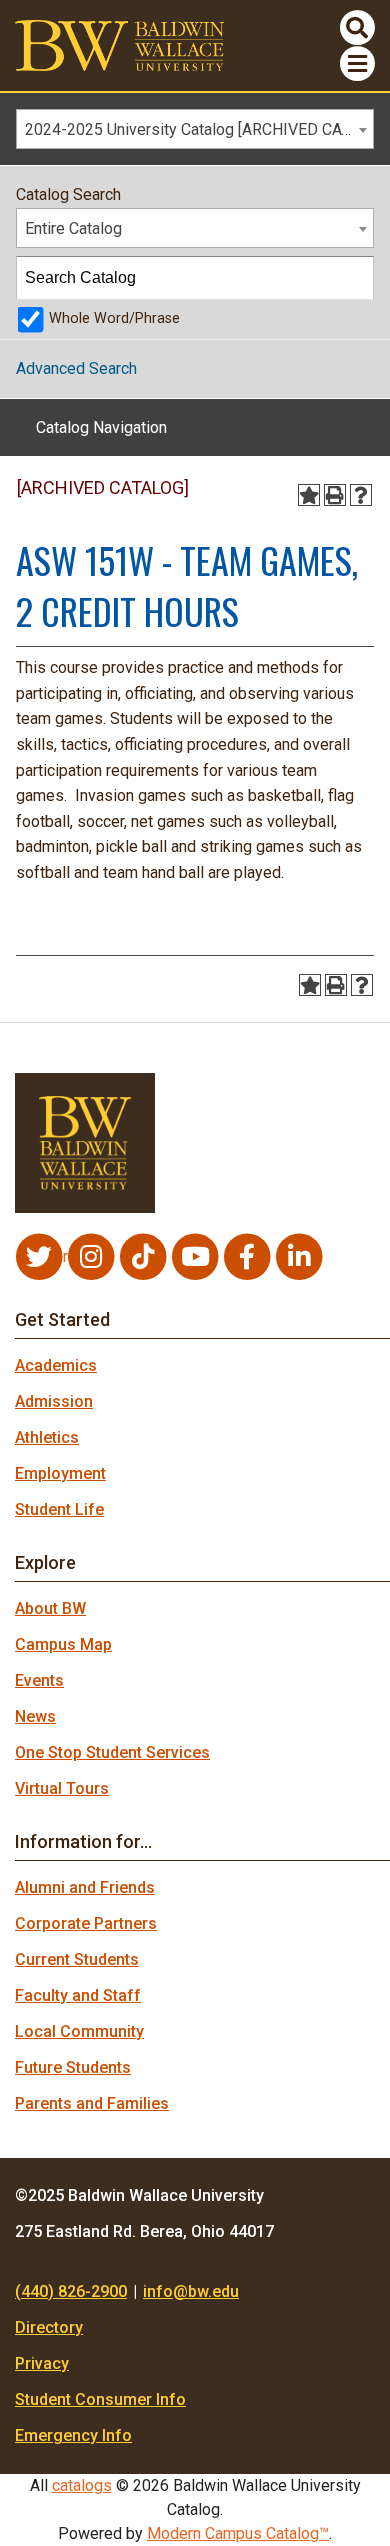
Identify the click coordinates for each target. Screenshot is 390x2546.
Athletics (47, 1437)
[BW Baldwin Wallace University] (119, 44)
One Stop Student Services (112, 1752)
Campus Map (63, 1644)
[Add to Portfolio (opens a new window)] (309, 495)
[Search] (353, 278)
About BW (50, 1608)
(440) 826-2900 (71, 2291)
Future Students (73, 2067)
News (35, 1716)
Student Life (59, 1509)
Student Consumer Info (100, 2399)
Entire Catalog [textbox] (73, 228)
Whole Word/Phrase (114, 318)
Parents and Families (92, 2103)
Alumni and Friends (85, 1887)
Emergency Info (73, 2435)
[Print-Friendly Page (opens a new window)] (335, 495)
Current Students (77, 1959)
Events (39, 1680)
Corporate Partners (86, 1923)
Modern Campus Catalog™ (238, 2533)
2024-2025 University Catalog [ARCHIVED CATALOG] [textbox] (199, 129)
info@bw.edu (191, 2291)
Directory (49, 2327)
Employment (60, 1473)
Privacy (42, 2363)
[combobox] (195, 129)
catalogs (82, 2485)
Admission (54, 1401)
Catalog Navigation (101, 427)
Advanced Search (76, 368)
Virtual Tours (62, 1788)
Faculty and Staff (78, 1995)
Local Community (79, 2031)
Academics (56, 1365)
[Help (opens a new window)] (361, 495)
